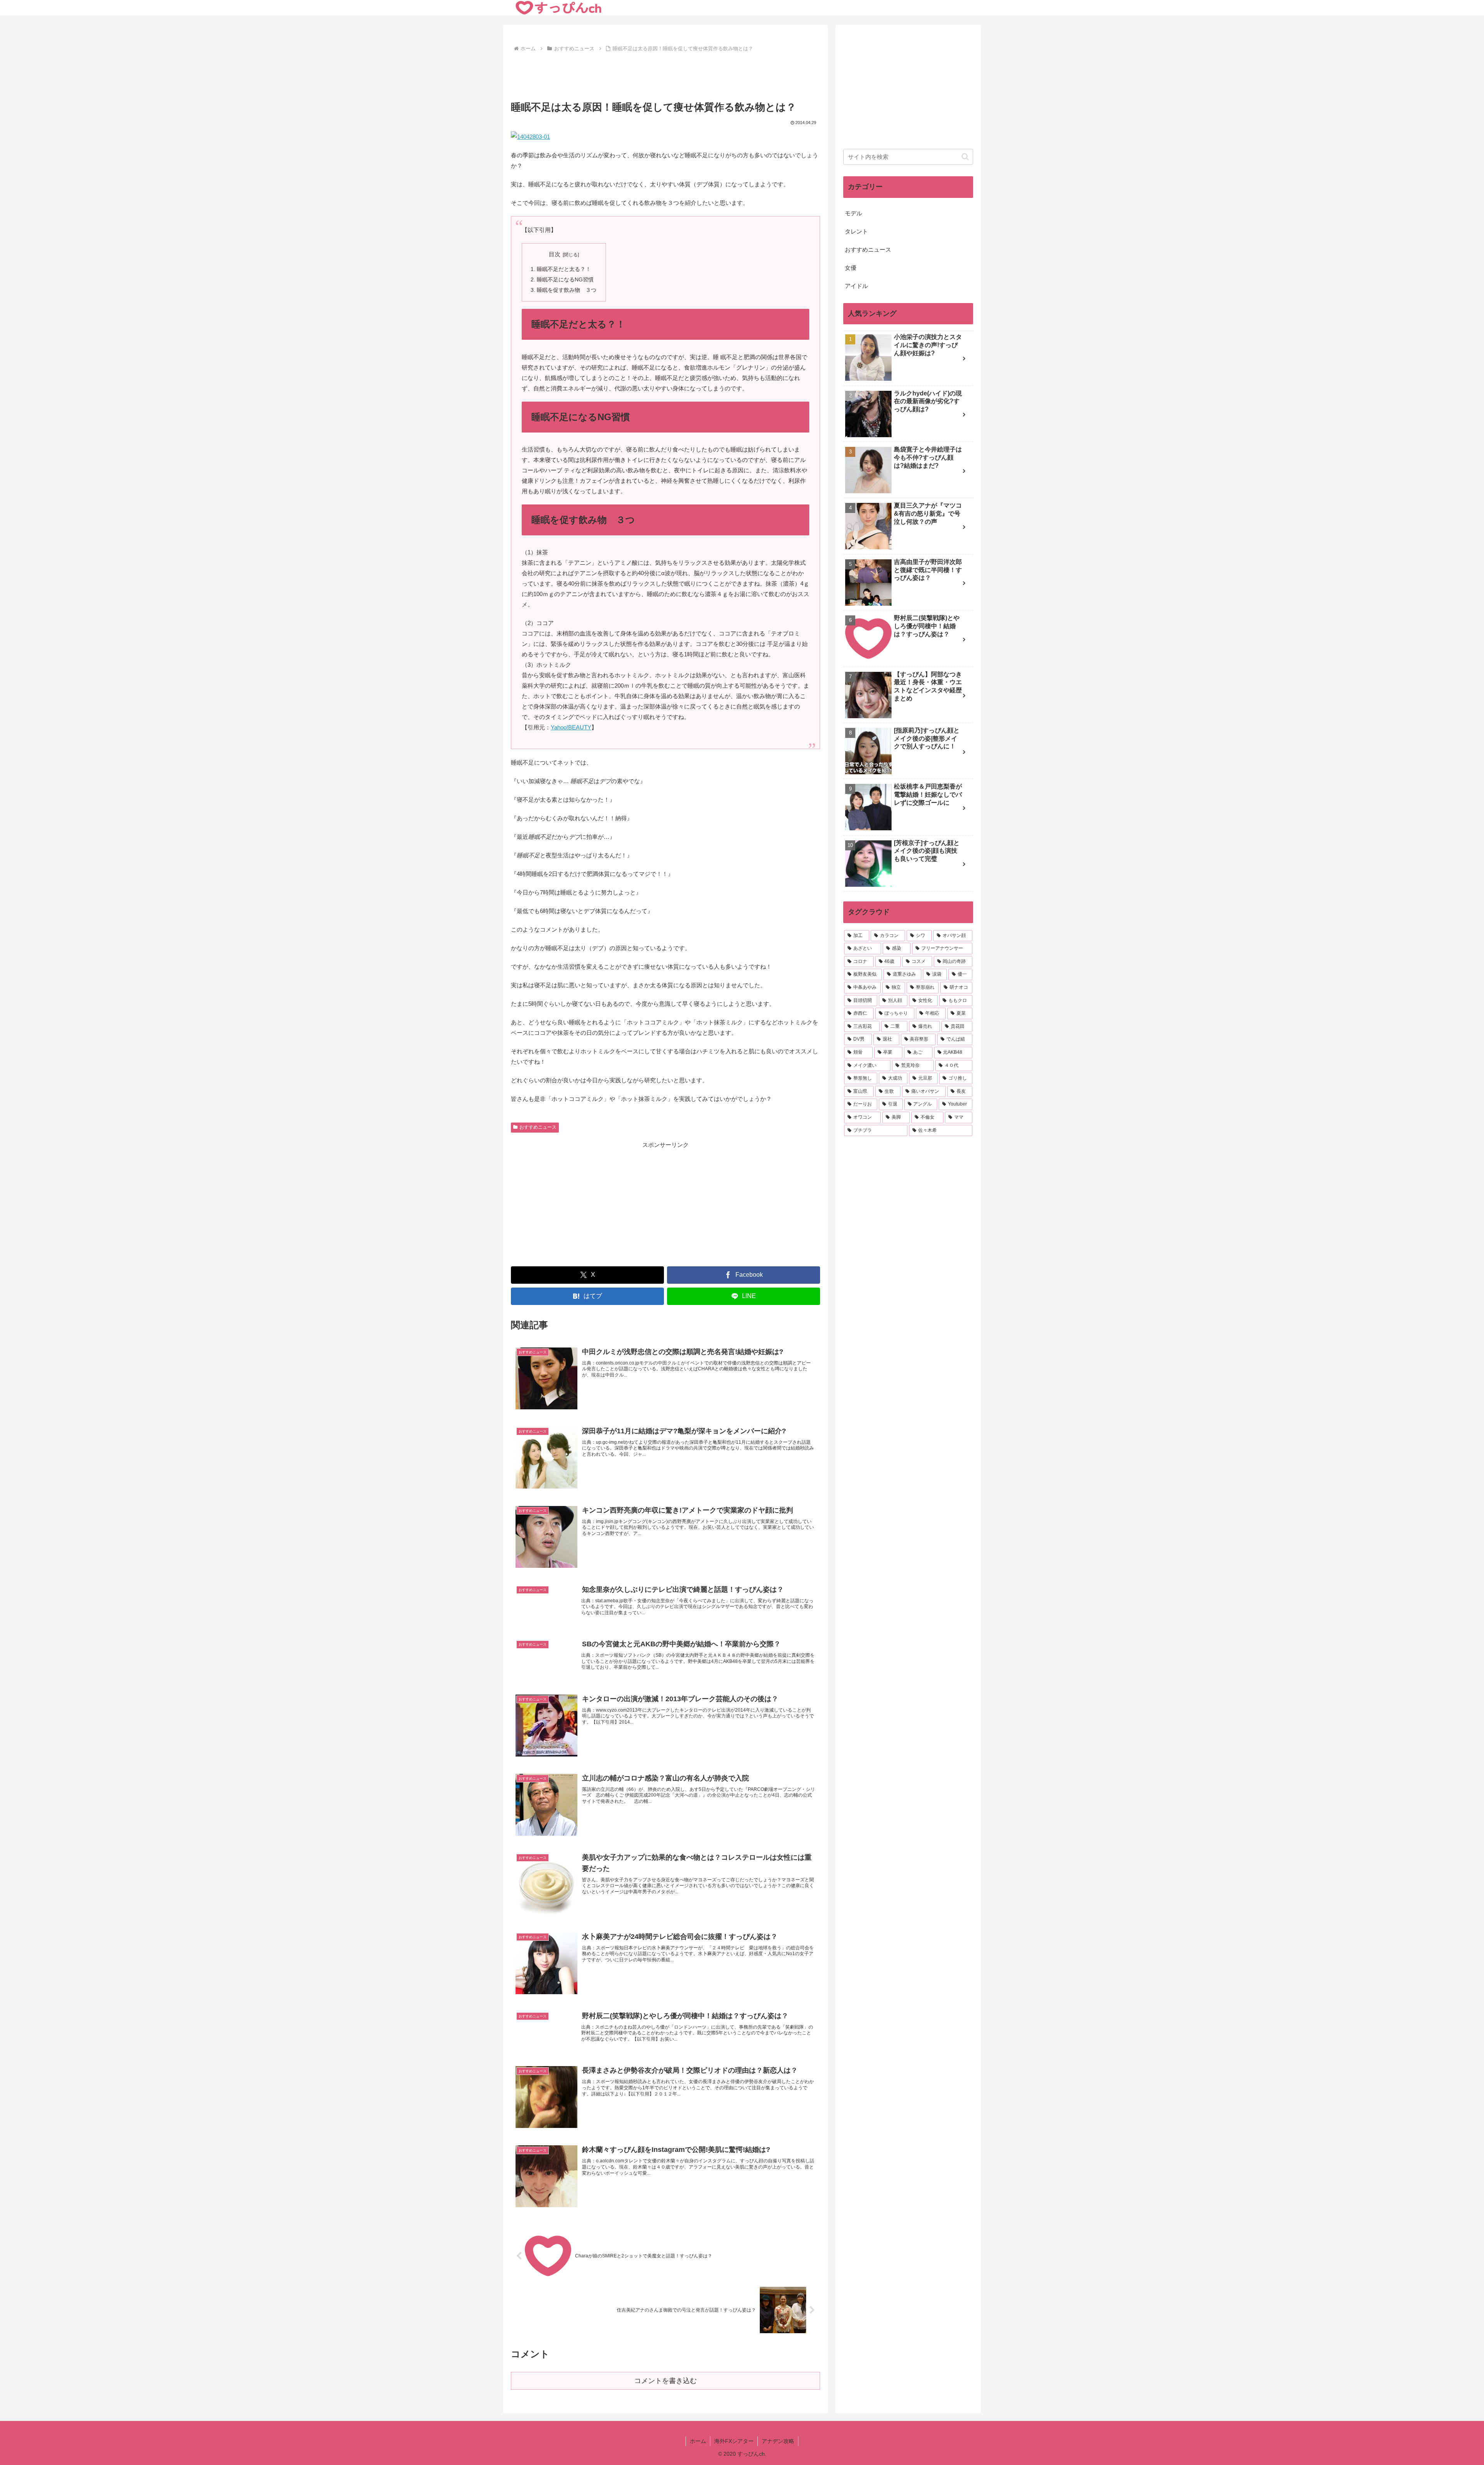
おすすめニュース (538, 1127)
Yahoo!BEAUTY (571, 727)
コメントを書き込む (665, 2381)
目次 (555, 254)
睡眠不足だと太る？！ (564, 269)
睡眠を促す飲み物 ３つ (567, 290)
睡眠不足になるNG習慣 (565, 280)
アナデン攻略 (778, 2441)
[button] (965, 157)
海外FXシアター (734, 2441)
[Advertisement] (665, 75)
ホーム (698, 2441)
